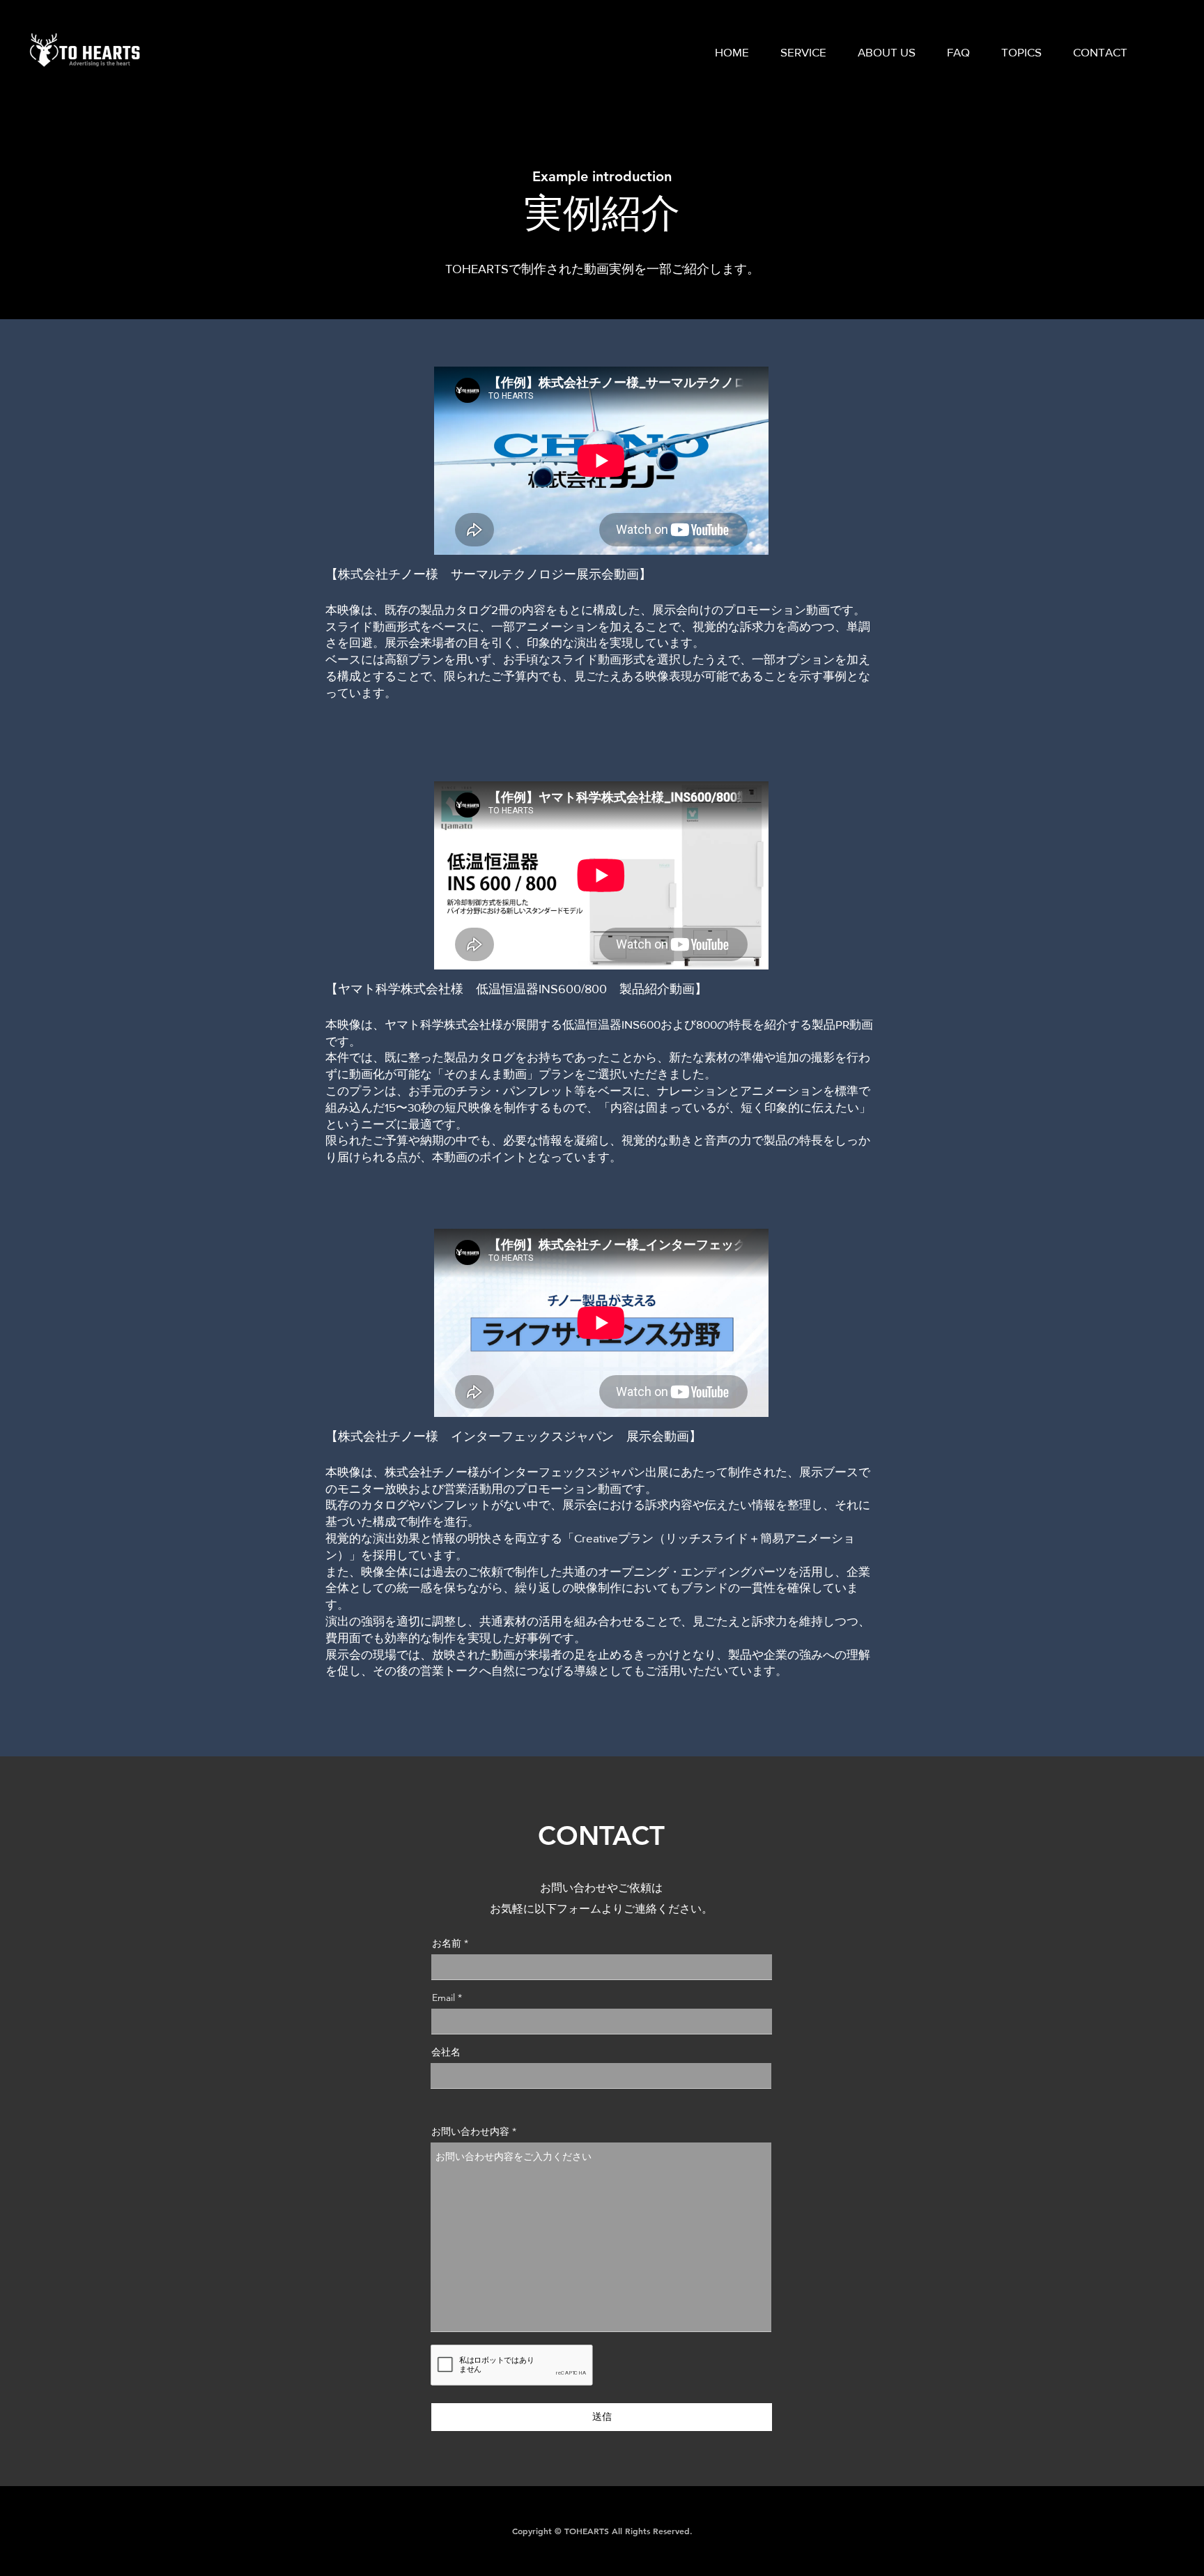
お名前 (447, 1943)
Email (443, 1998)
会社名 (446, 2052)
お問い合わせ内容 (470, 2131)
